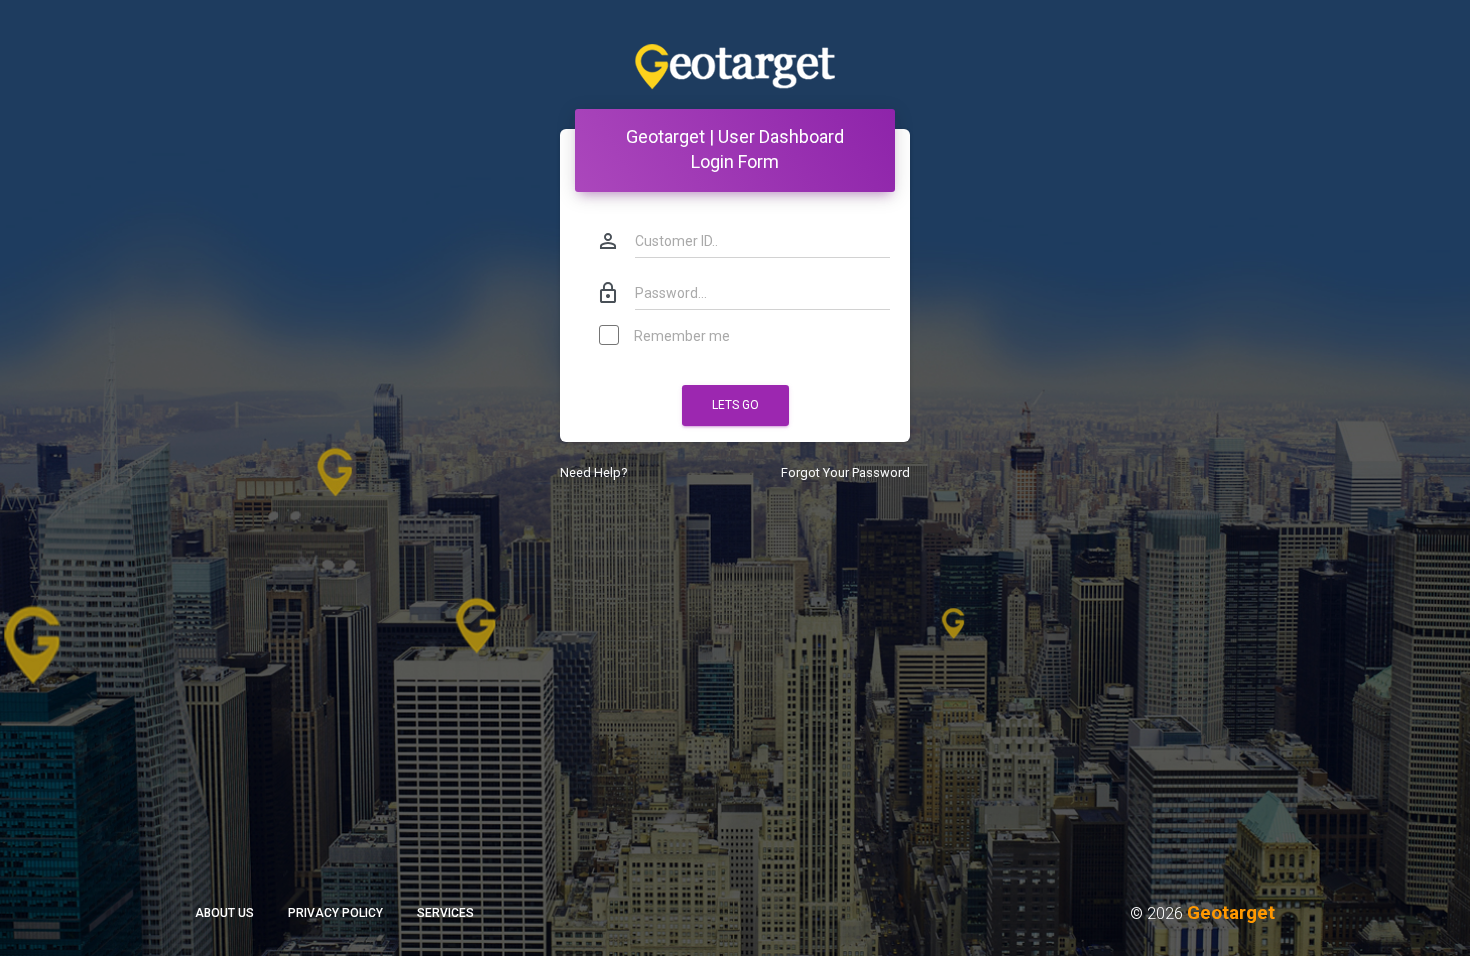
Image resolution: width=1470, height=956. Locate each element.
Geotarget (1231, 912)
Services (445, 913)
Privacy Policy (335, 913)
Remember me (682, 336)
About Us (224, 913)
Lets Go (735, 405)
